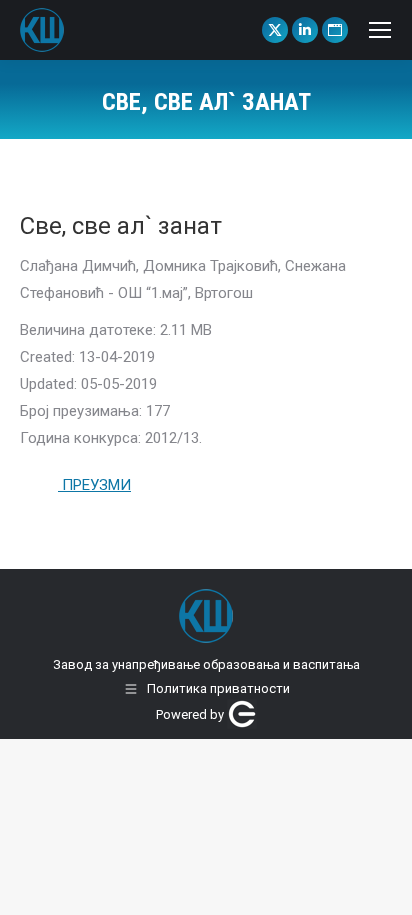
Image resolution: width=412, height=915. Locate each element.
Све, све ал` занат (121, 226)
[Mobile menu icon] (380, 30)
